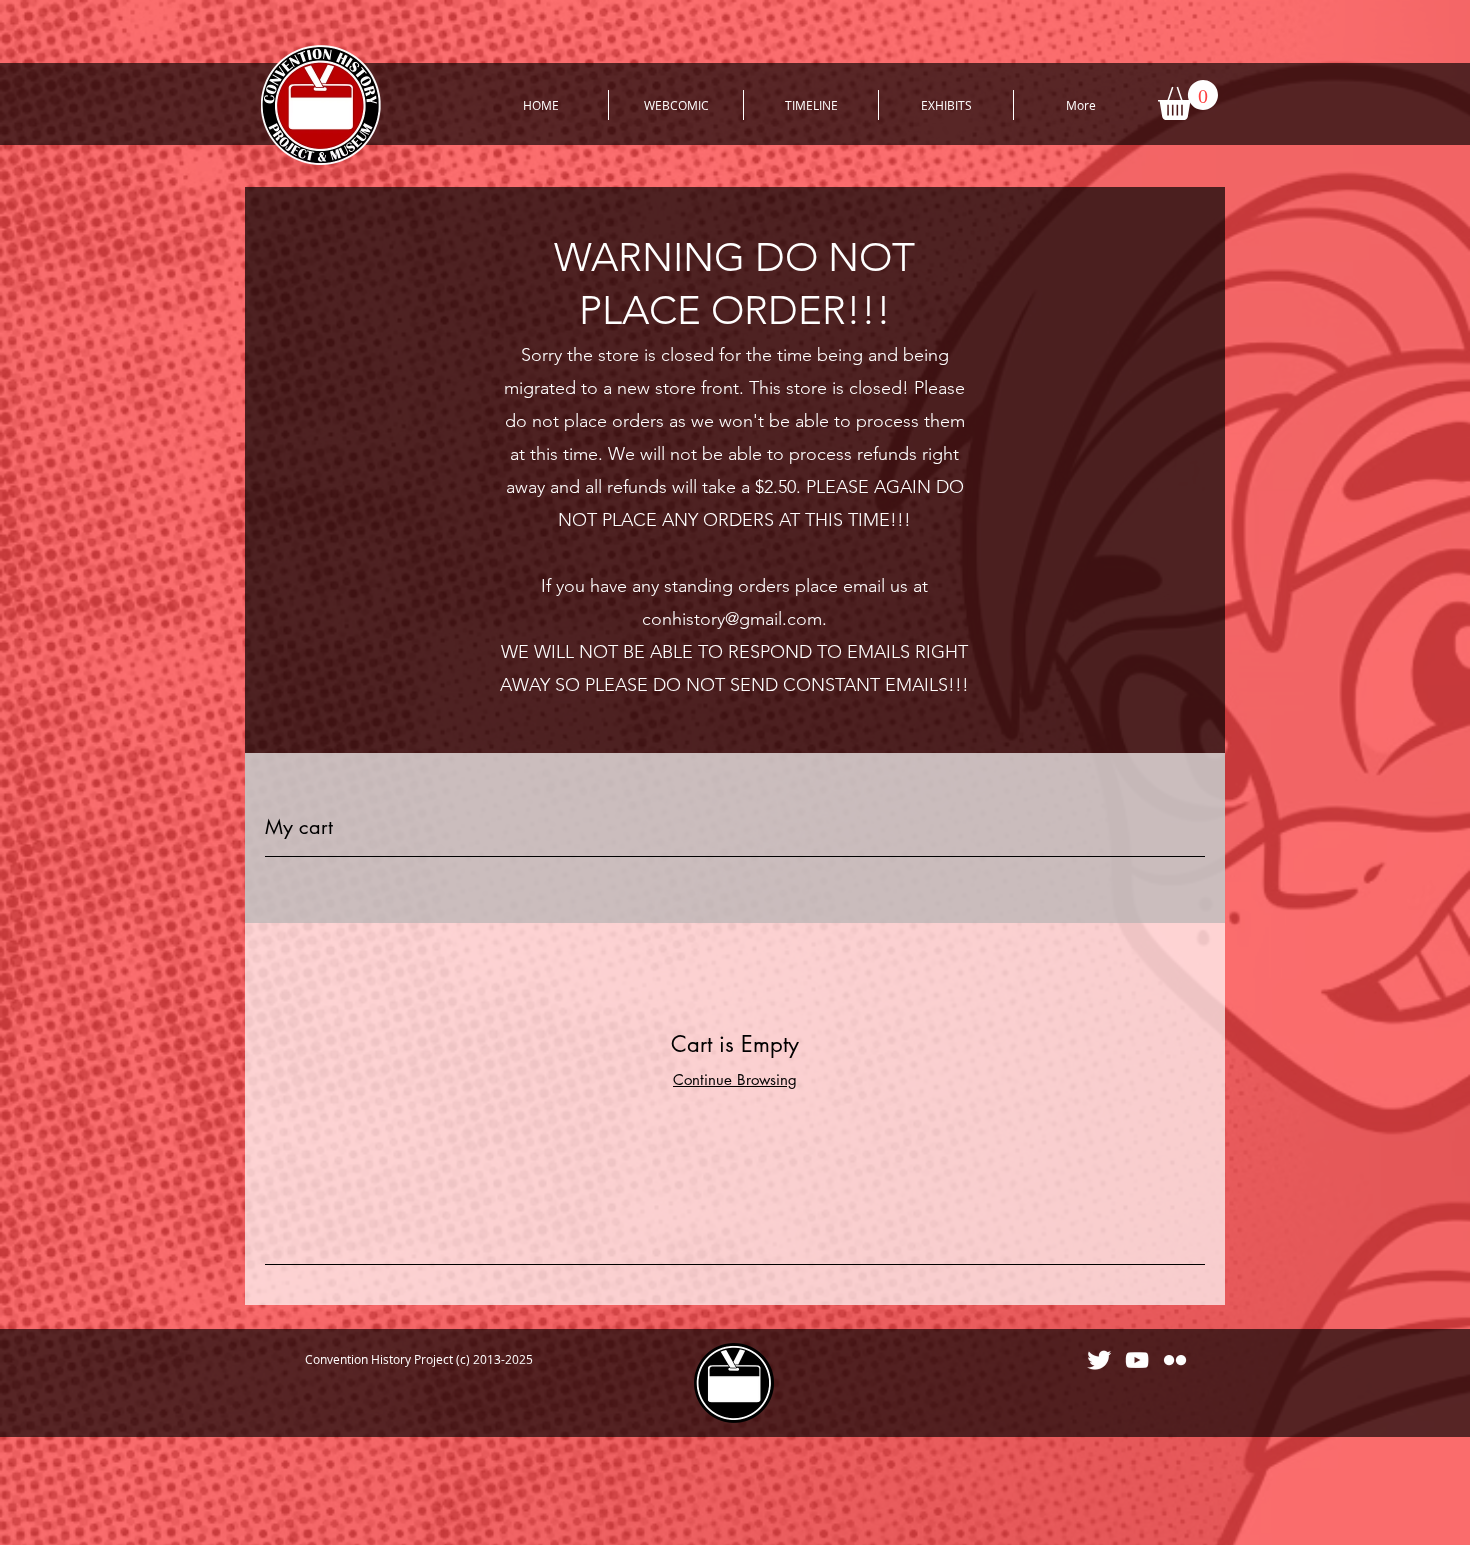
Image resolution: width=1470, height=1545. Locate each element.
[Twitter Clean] (1099, 1360)
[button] (1188, 100)
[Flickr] (1175, 1360)
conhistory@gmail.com (732, 619)
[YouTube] (1137, 1360)
